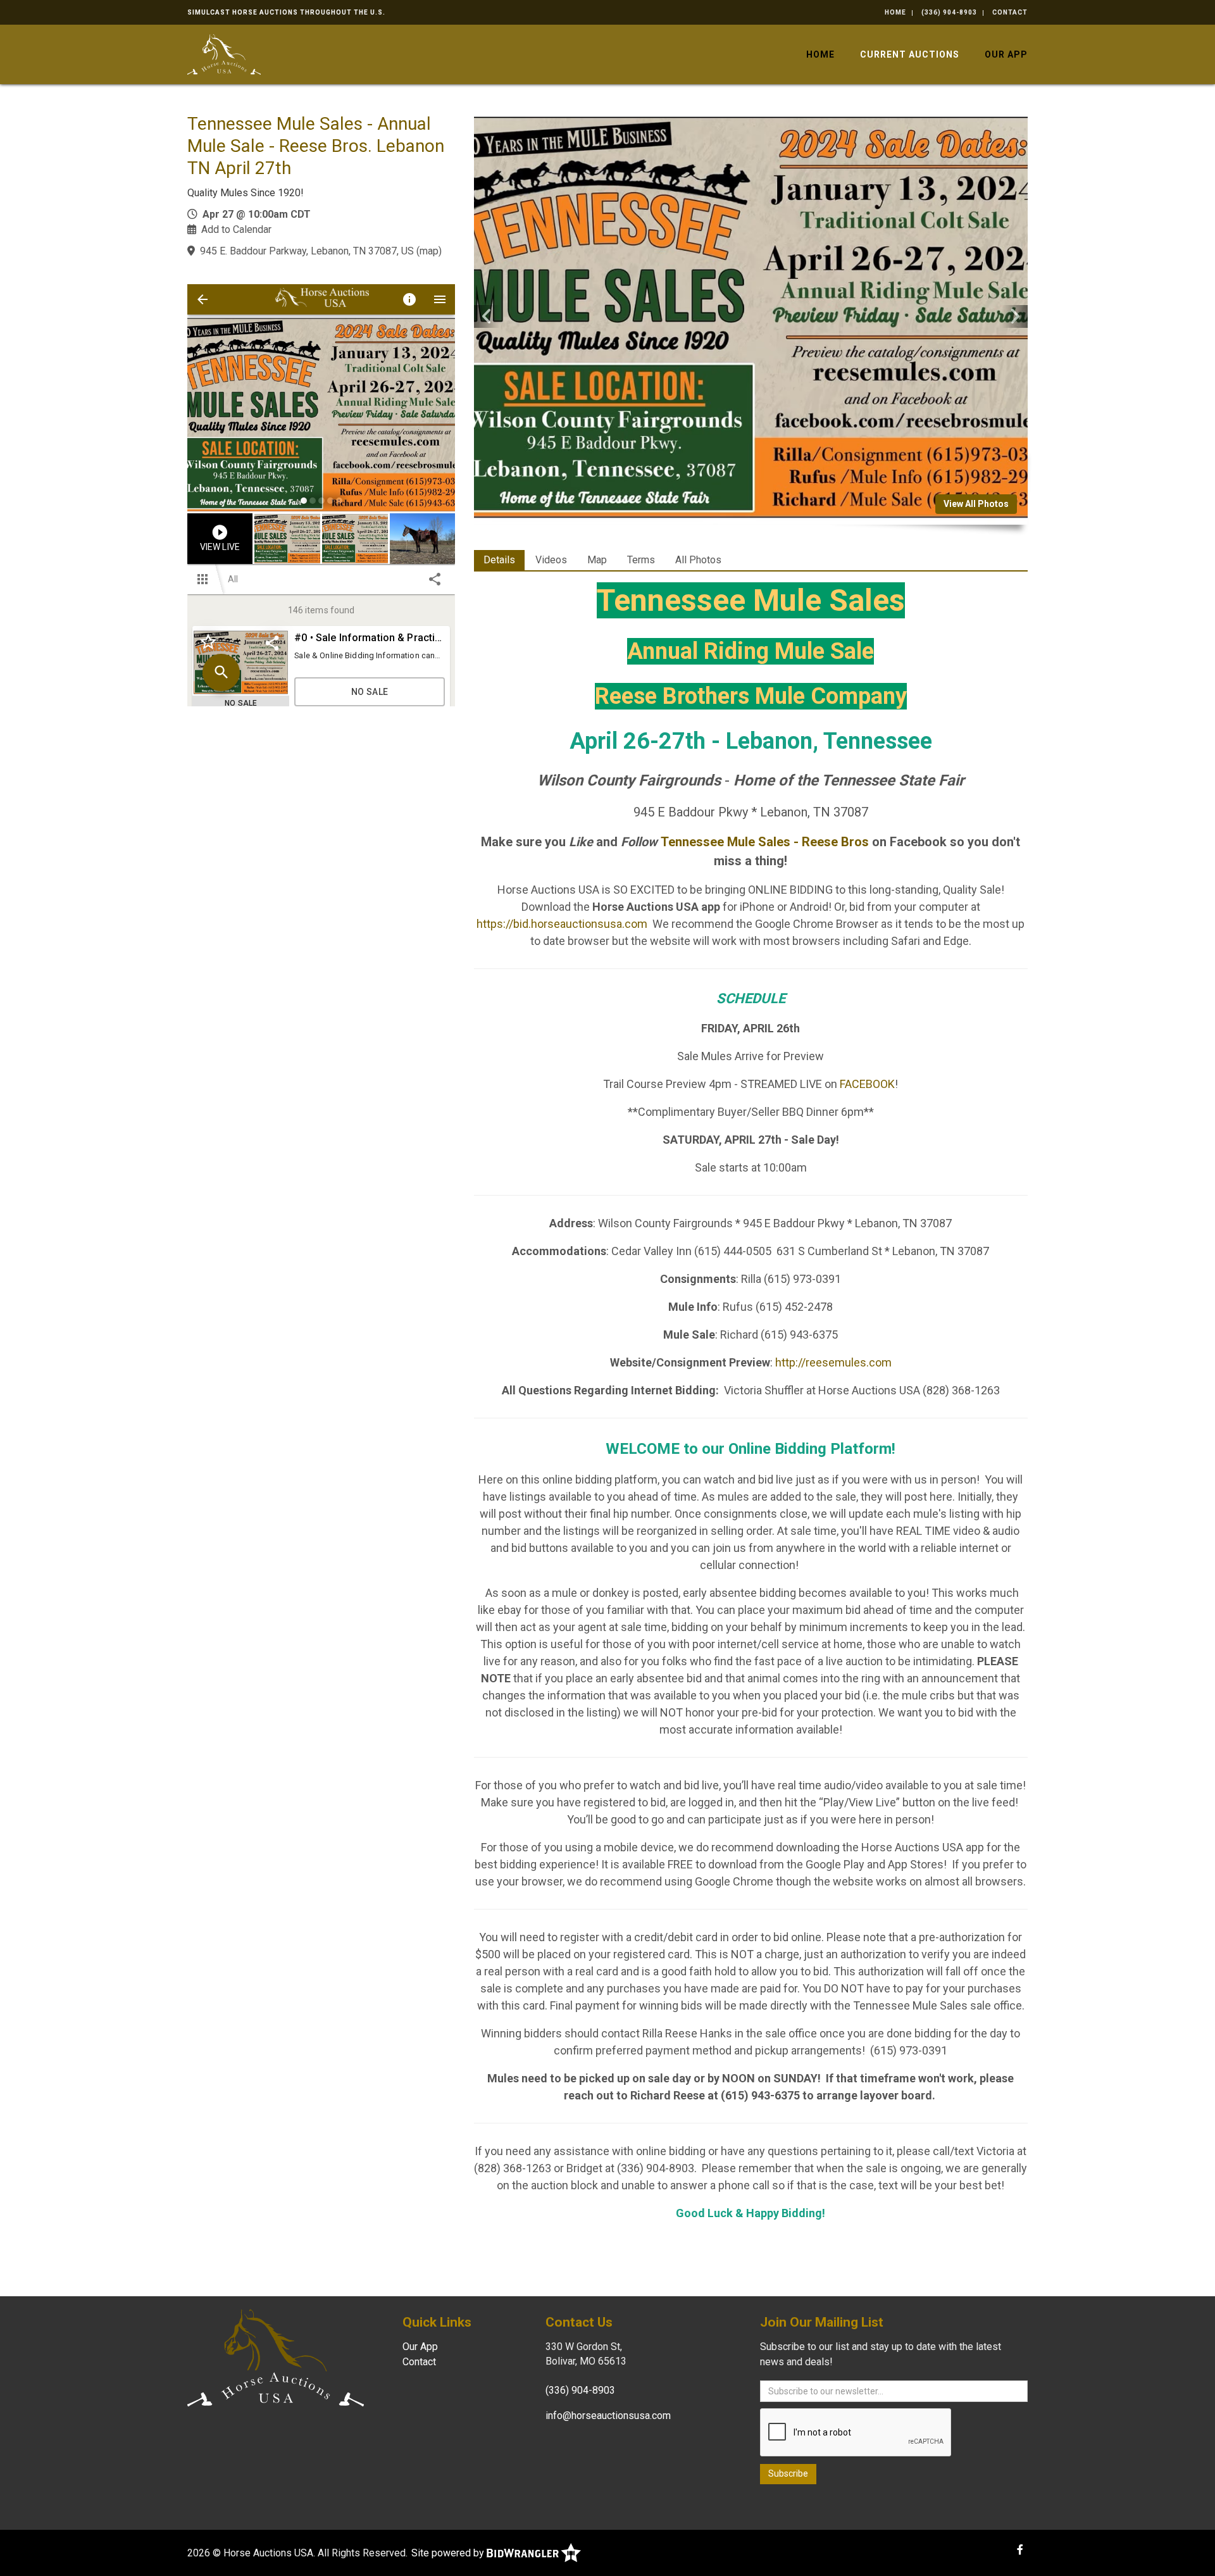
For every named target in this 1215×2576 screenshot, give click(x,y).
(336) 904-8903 (949, 12)
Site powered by (449, 2553)
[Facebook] (1020, 2550)
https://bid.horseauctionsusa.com (562, 924)
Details (499, 560)
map (429, 251)
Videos (551, 560)
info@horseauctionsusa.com (608, 2416)
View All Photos (976, 504)
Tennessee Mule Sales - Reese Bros (765, 842)
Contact (1010, 12)
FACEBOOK (867, 1084)
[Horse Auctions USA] (224, 53)
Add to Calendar (236, 229)
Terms (641, 560)
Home (895, 12)
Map (597, 560)
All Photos (698, 560)
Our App (1006, 54)
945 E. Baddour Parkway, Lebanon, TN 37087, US (307, 251)
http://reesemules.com (833, 1362)
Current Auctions (910, 54)
